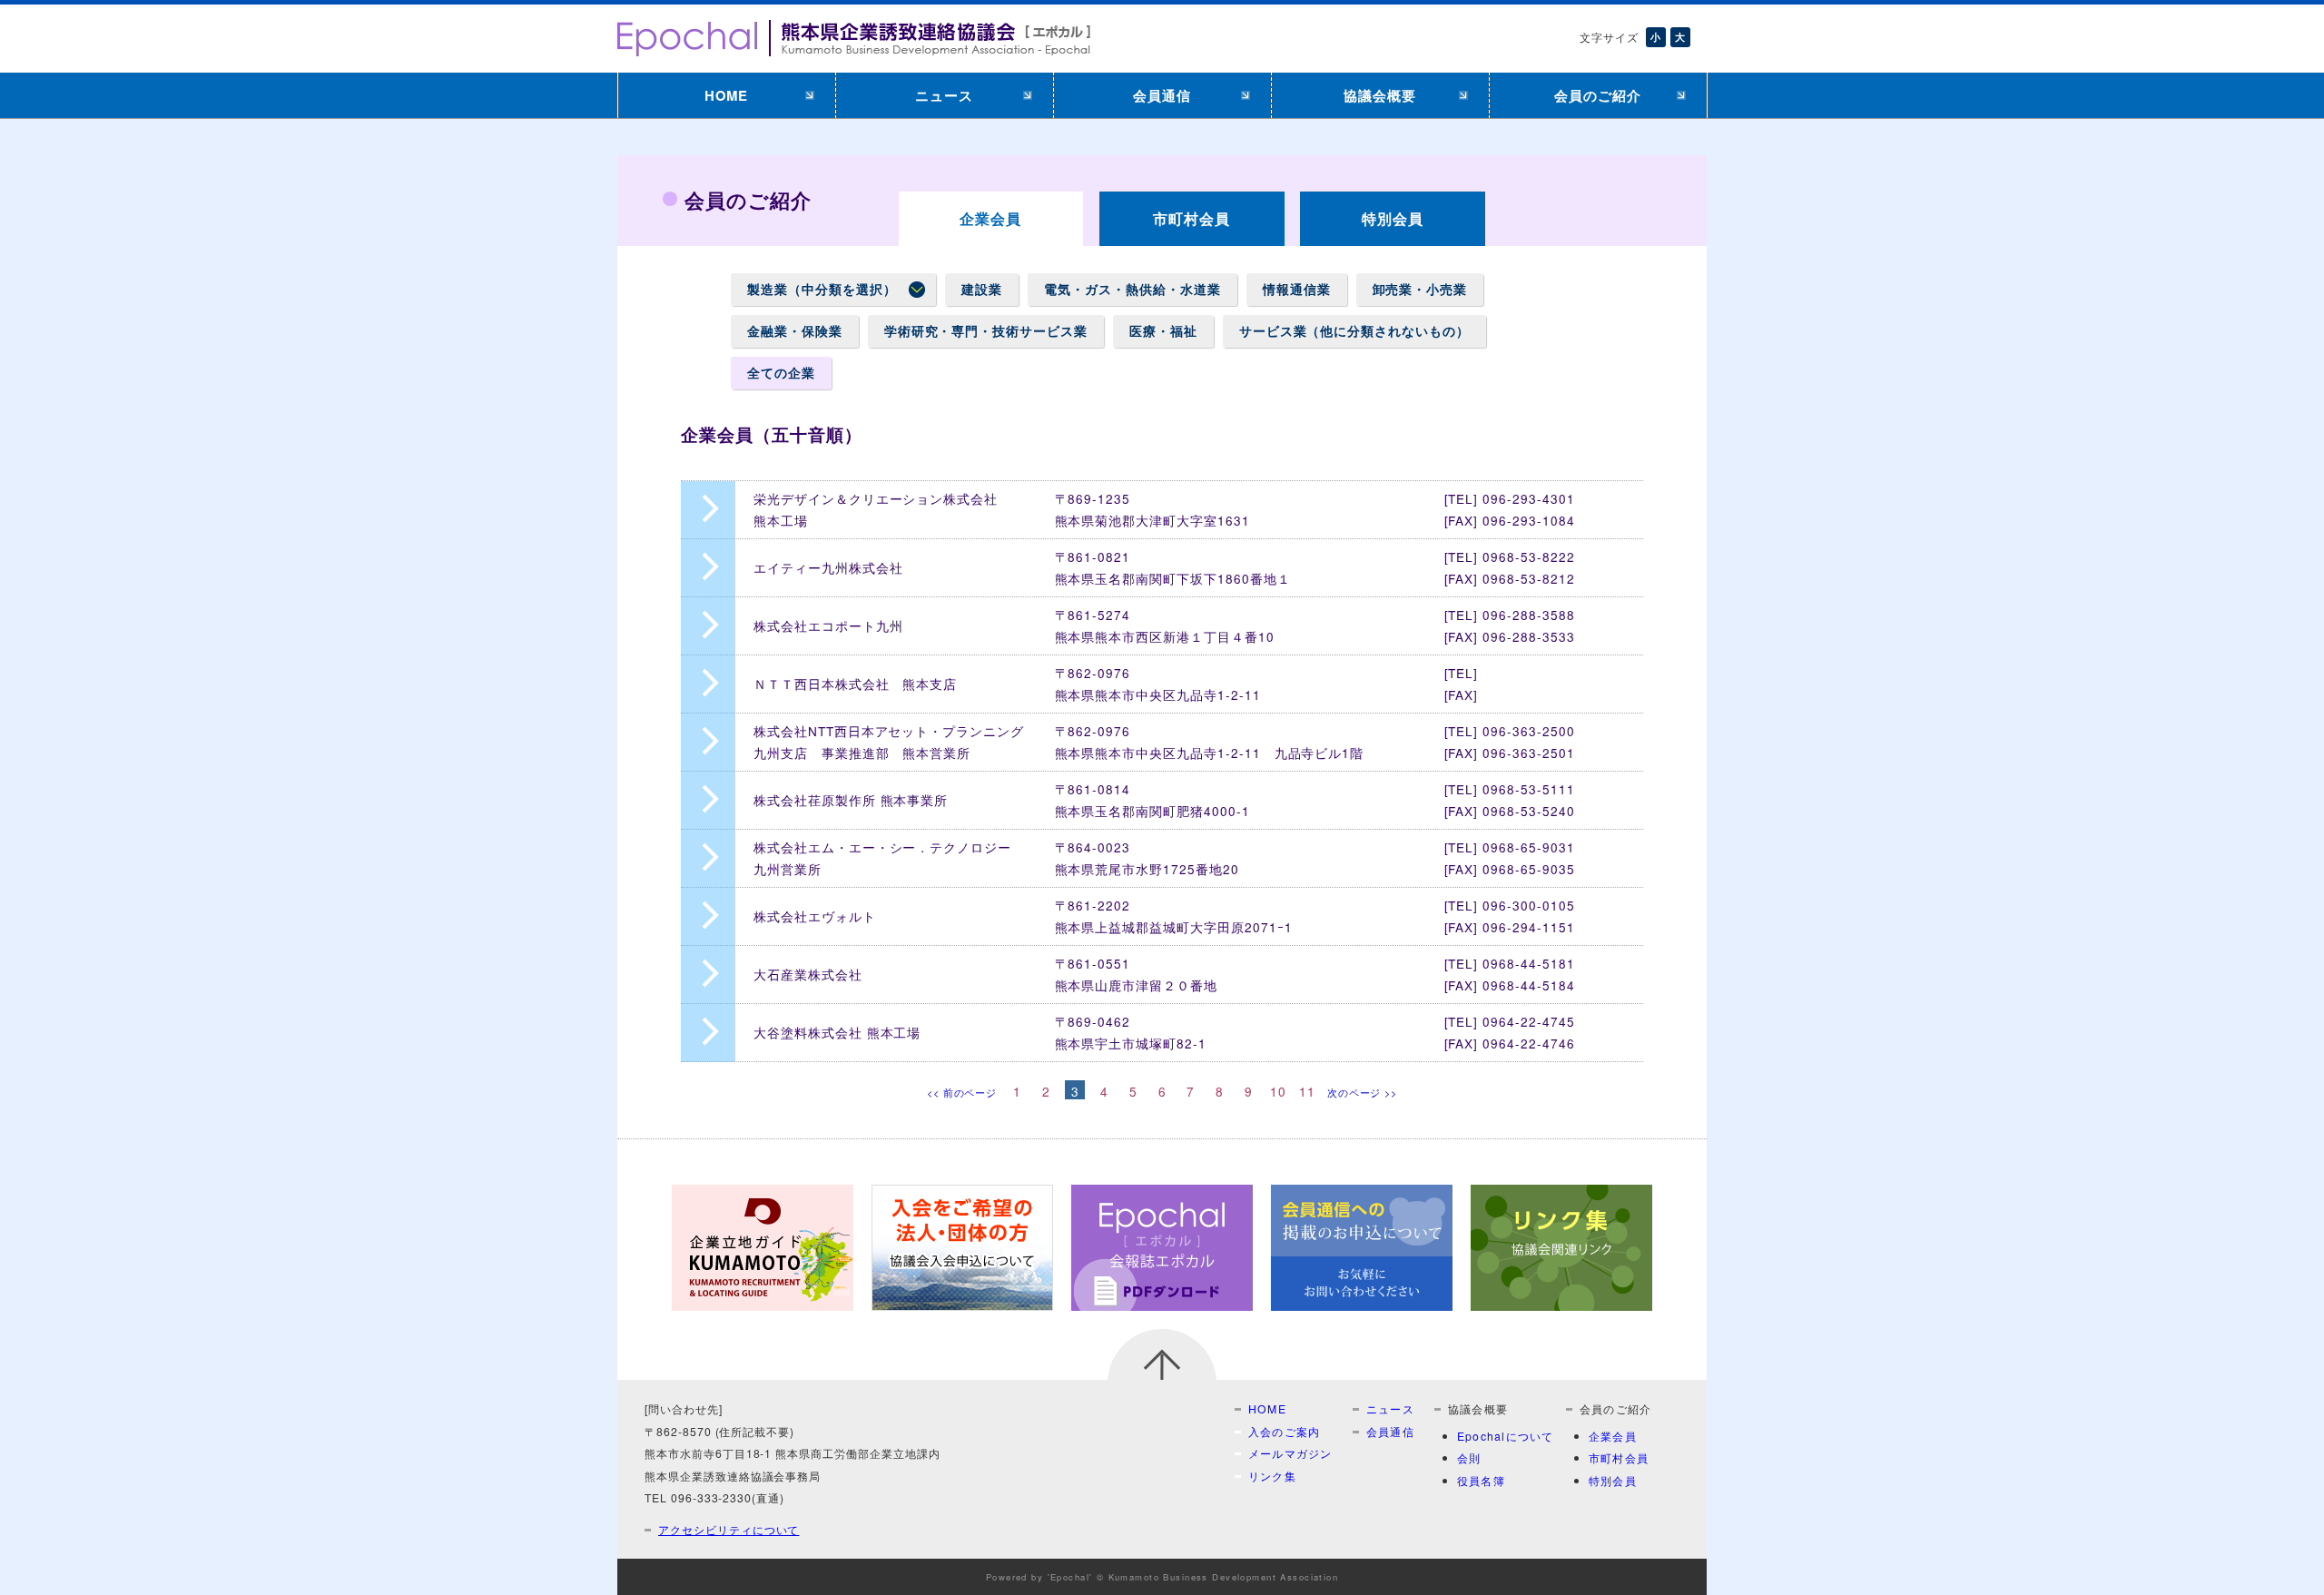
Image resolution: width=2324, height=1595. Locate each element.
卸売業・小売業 (1420, 289)
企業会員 (1613, 1436)
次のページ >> (1363, 1093)
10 (1278, 1091)
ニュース (944, 95)
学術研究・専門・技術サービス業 (986, 331)
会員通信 (1162, 95)
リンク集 (1272, 1476)
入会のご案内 (1284, 1431)
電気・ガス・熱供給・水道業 (1132, 289)
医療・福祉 (1163, 331)
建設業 (982, 289)
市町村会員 (1192, 218)
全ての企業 (781, 373)
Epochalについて (1505, 1436)
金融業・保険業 (795, 331)
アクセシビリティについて (729, 1529)
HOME (727, 95)
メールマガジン (1290, 1453)
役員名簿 (1481, 1480)
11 (1307, 1091)
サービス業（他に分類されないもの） (1354, 331)
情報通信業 (1297, 289)
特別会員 (1393, 218)
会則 (1469, 1457)
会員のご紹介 (1598, 95)
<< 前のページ (962, 1093)
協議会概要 (1380, 95)
